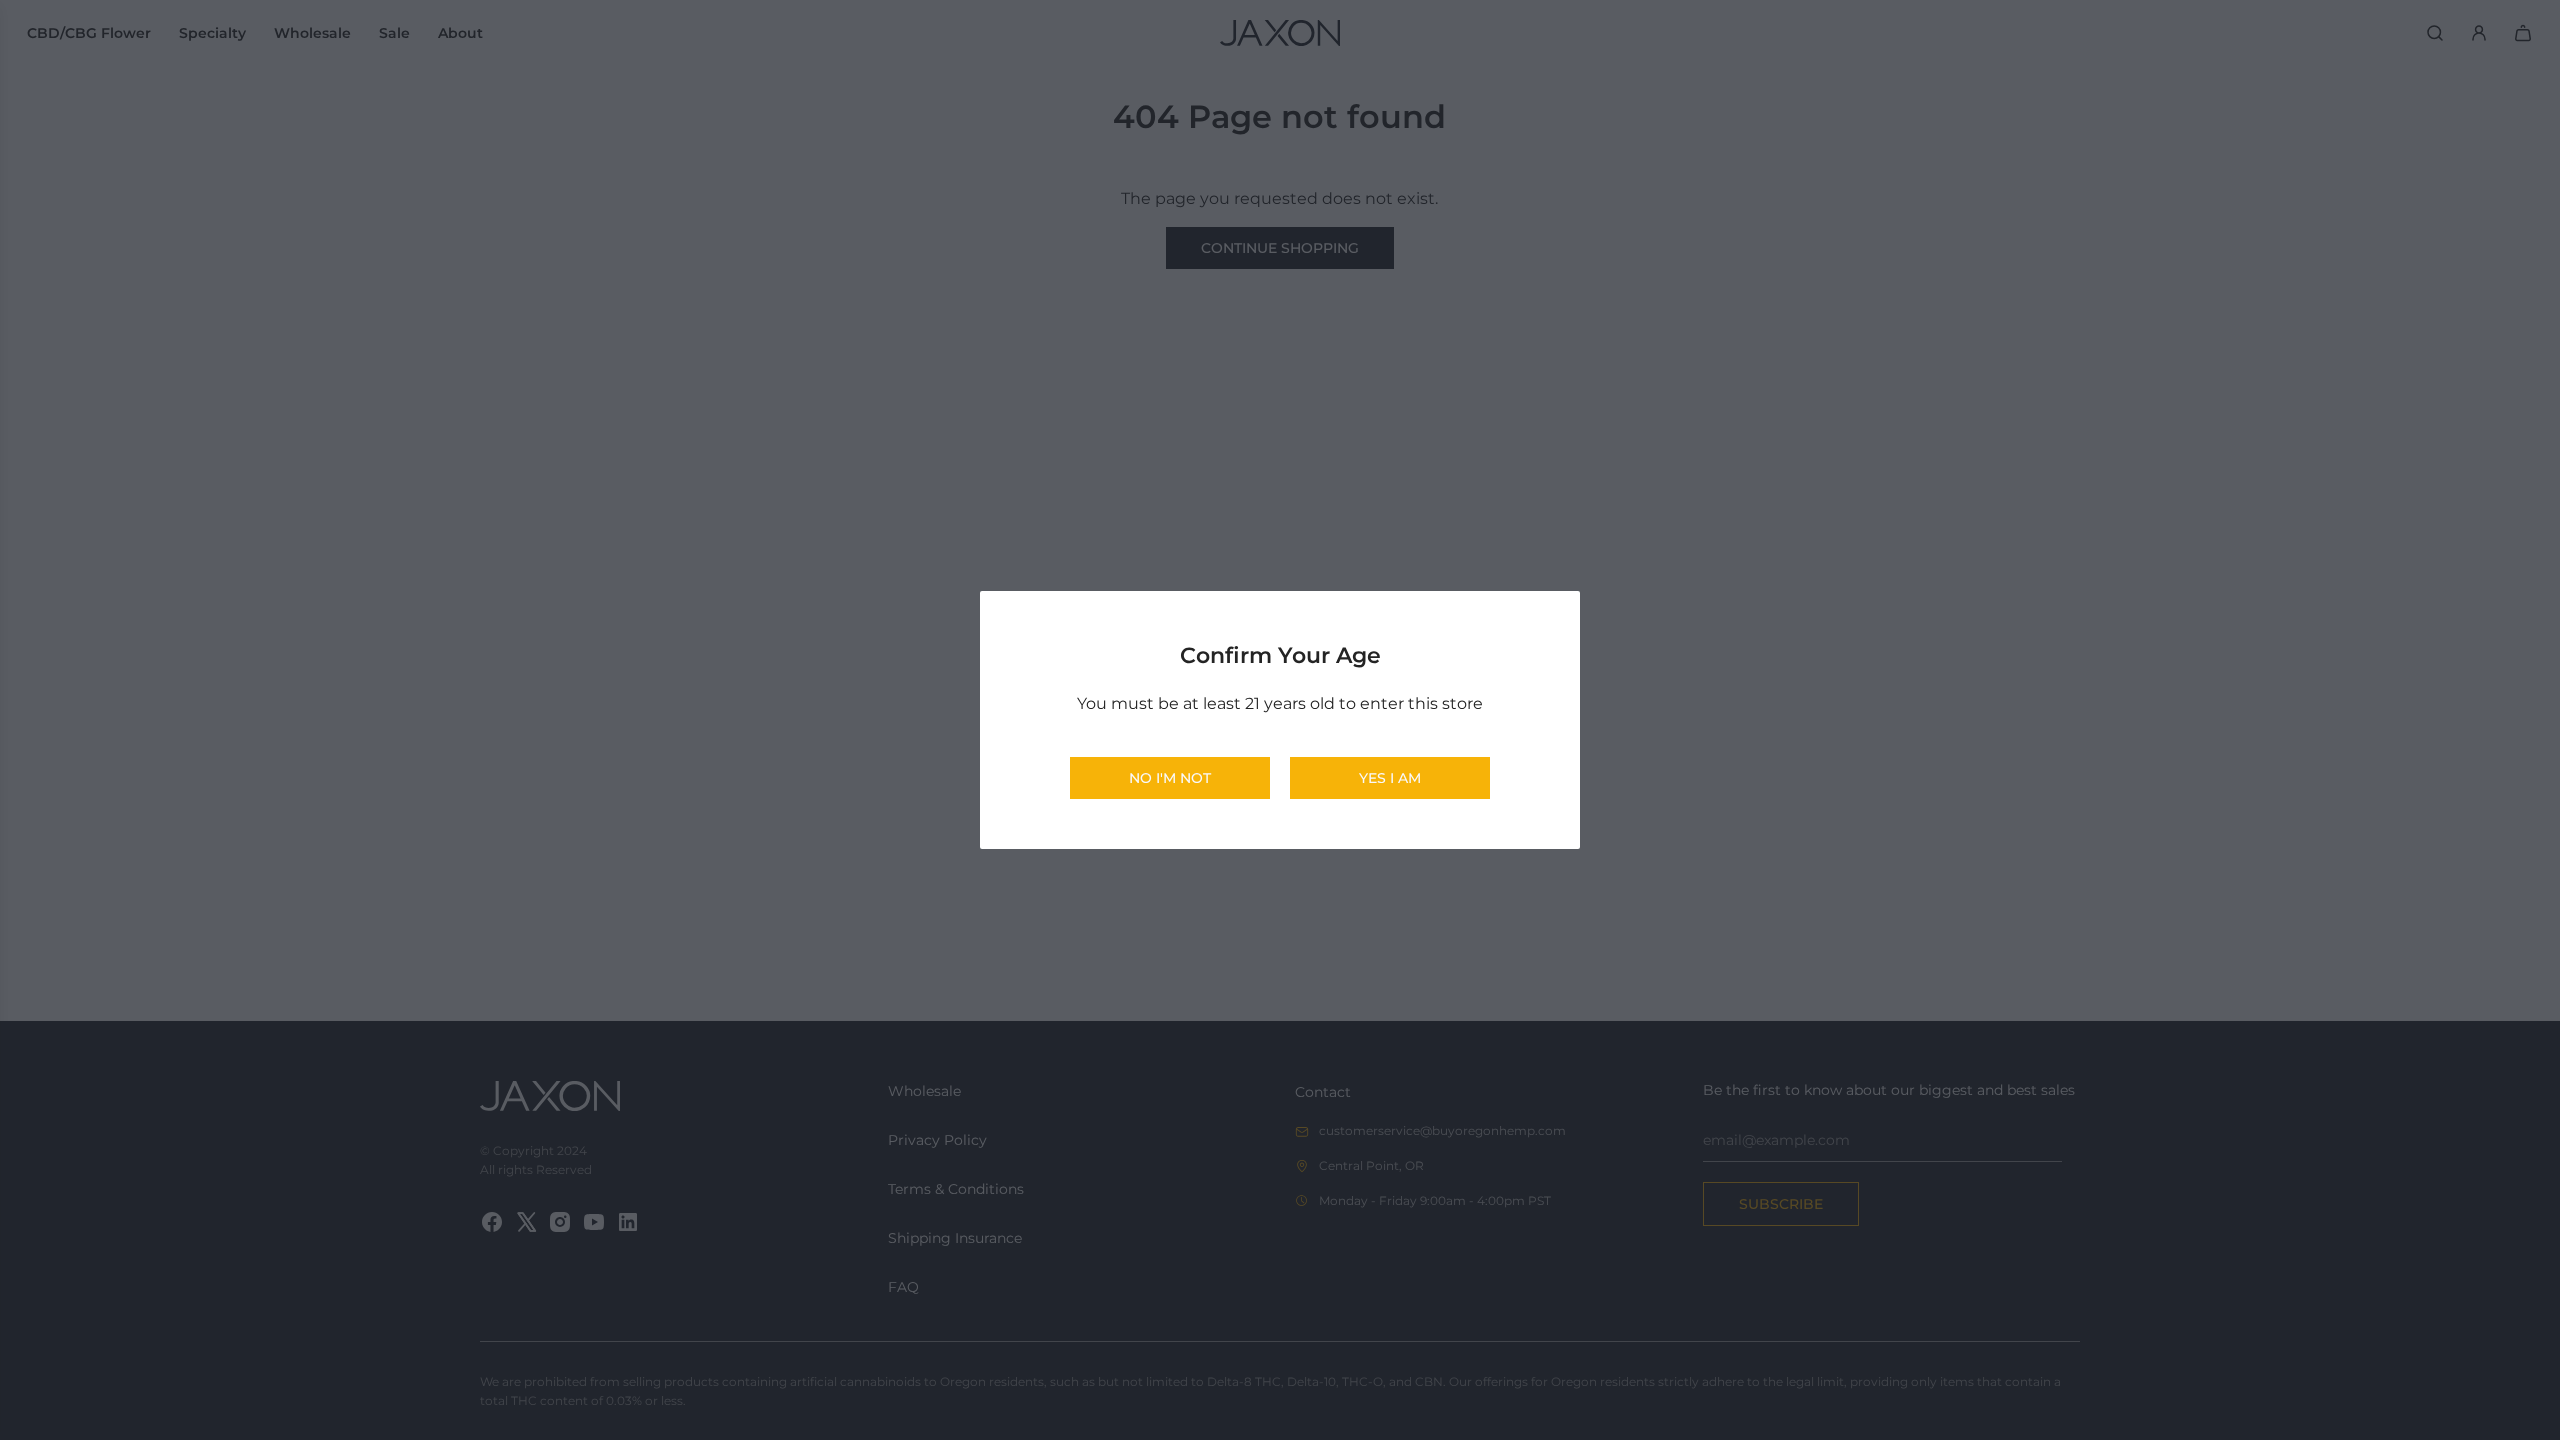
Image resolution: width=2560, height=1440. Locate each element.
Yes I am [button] (1390, 778)
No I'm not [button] (1170, 778)
